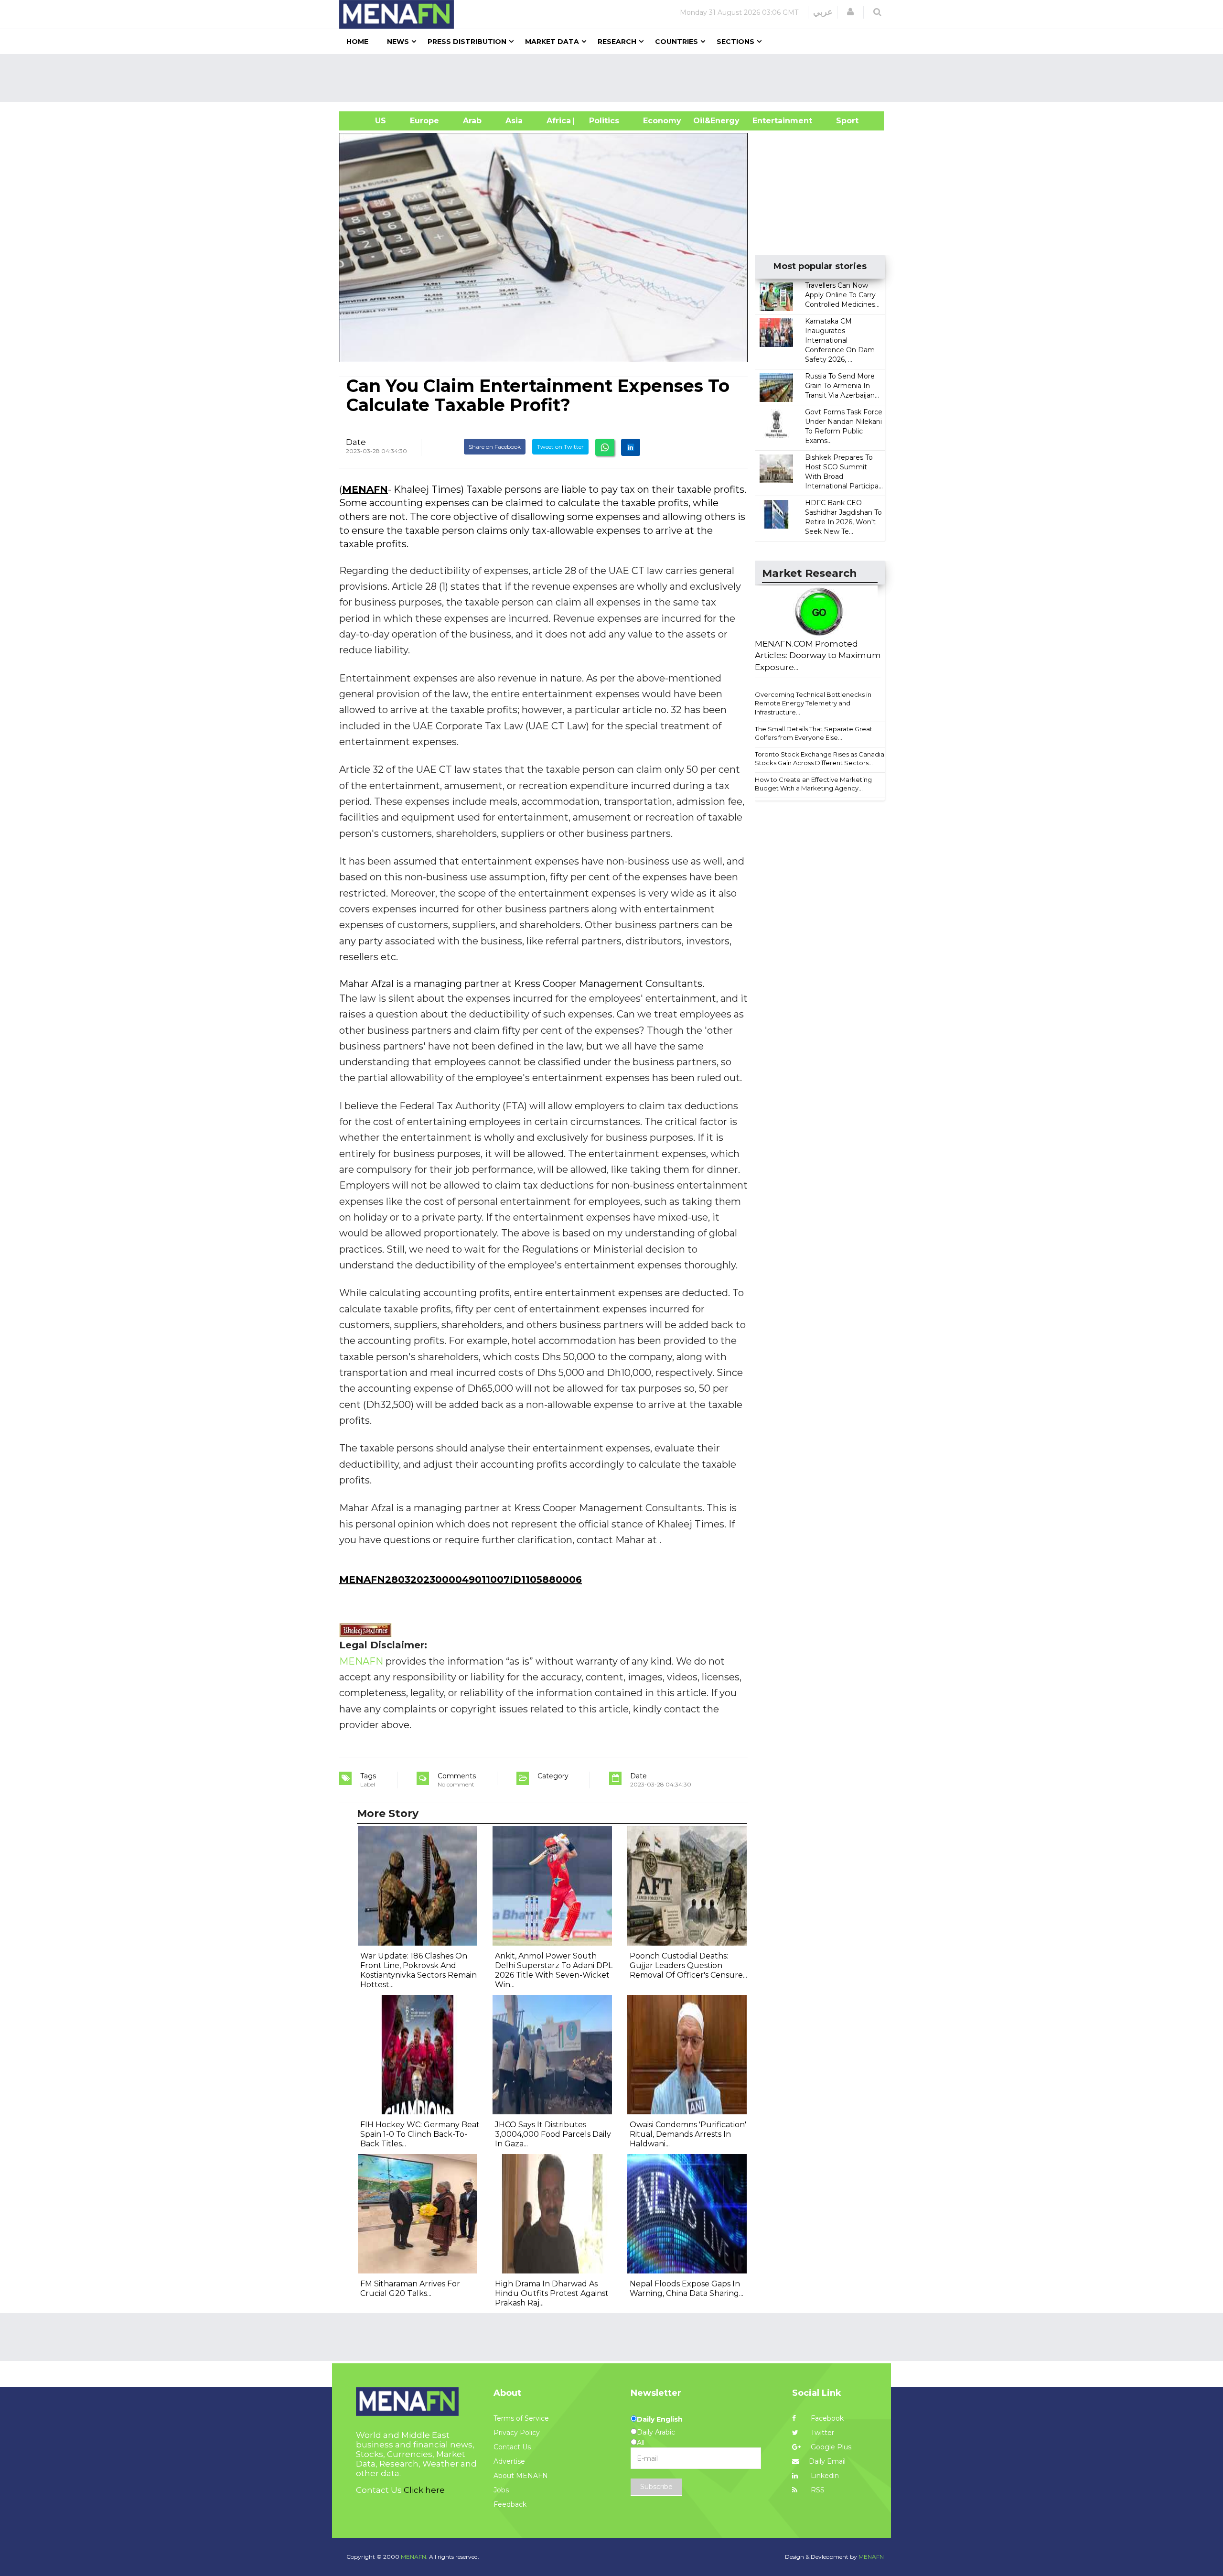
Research (617, 42)
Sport (841, 121)
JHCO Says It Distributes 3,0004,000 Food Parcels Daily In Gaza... (553, 2134)
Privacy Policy (517, 2433)
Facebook (826, 2418)
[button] (850, 12)
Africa (558, 121)
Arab (472, 121)
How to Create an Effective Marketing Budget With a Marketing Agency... (813, 784)
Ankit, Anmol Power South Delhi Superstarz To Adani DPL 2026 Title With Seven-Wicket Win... (554, 1970)
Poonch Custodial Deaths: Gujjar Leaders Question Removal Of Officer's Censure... (688, 1965)
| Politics (602, 121)
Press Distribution (467, 42)
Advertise (509, 2461)
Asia (514, 121)
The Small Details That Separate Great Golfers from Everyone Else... (814, 733)
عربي (823, 12)
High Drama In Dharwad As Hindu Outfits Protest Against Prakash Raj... (552, 2293)
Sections (735, 42)
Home (357, 42)
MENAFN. (414, 2557)
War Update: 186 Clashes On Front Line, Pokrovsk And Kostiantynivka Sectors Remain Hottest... (418, 1970)
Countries (676, 42)
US (369, 121)
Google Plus (830, 2447)
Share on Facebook (495, 447)
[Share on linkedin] (631, 447)
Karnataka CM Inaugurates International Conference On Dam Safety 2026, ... (840, 340)
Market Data (552, 42)
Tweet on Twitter (560, 447)
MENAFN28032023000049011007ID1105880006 (461, 1580)
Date (356, 442)
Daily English (660, 2419)
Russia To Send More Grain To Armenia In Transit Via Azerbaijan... (842, 386)
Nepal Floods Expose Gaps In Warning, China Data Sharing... (687, 2289)
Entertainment (768, 121)
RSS (817, 2490)
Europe (424, 121)
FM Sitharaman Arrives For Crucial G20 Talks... (410, 2289)
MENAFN (365, 489)
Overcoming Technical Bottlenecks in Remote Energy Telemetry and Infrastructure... (813, 703)
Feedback (510, 2504)
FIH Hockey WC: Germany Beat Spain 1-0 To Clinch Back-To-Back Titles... (420, 2134)
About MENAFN (521, 2476)
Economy (662, 121)
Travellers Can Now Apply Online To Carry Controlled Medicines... (842, 295)
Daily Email (827, 2461)
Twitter (821, 2433)
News (398, 42)
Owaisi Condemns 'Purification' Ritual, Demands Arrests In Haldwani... (688, 2134)
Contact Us (512, 2447)
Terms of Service (521, 2418)
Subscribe (656, 2487)
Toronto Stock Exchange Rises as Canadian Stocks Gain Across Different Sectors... (821, 759)
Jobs (501, 2490)
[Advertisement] (615, 78)
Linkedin (824, 2476)
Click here (424, 2490)
